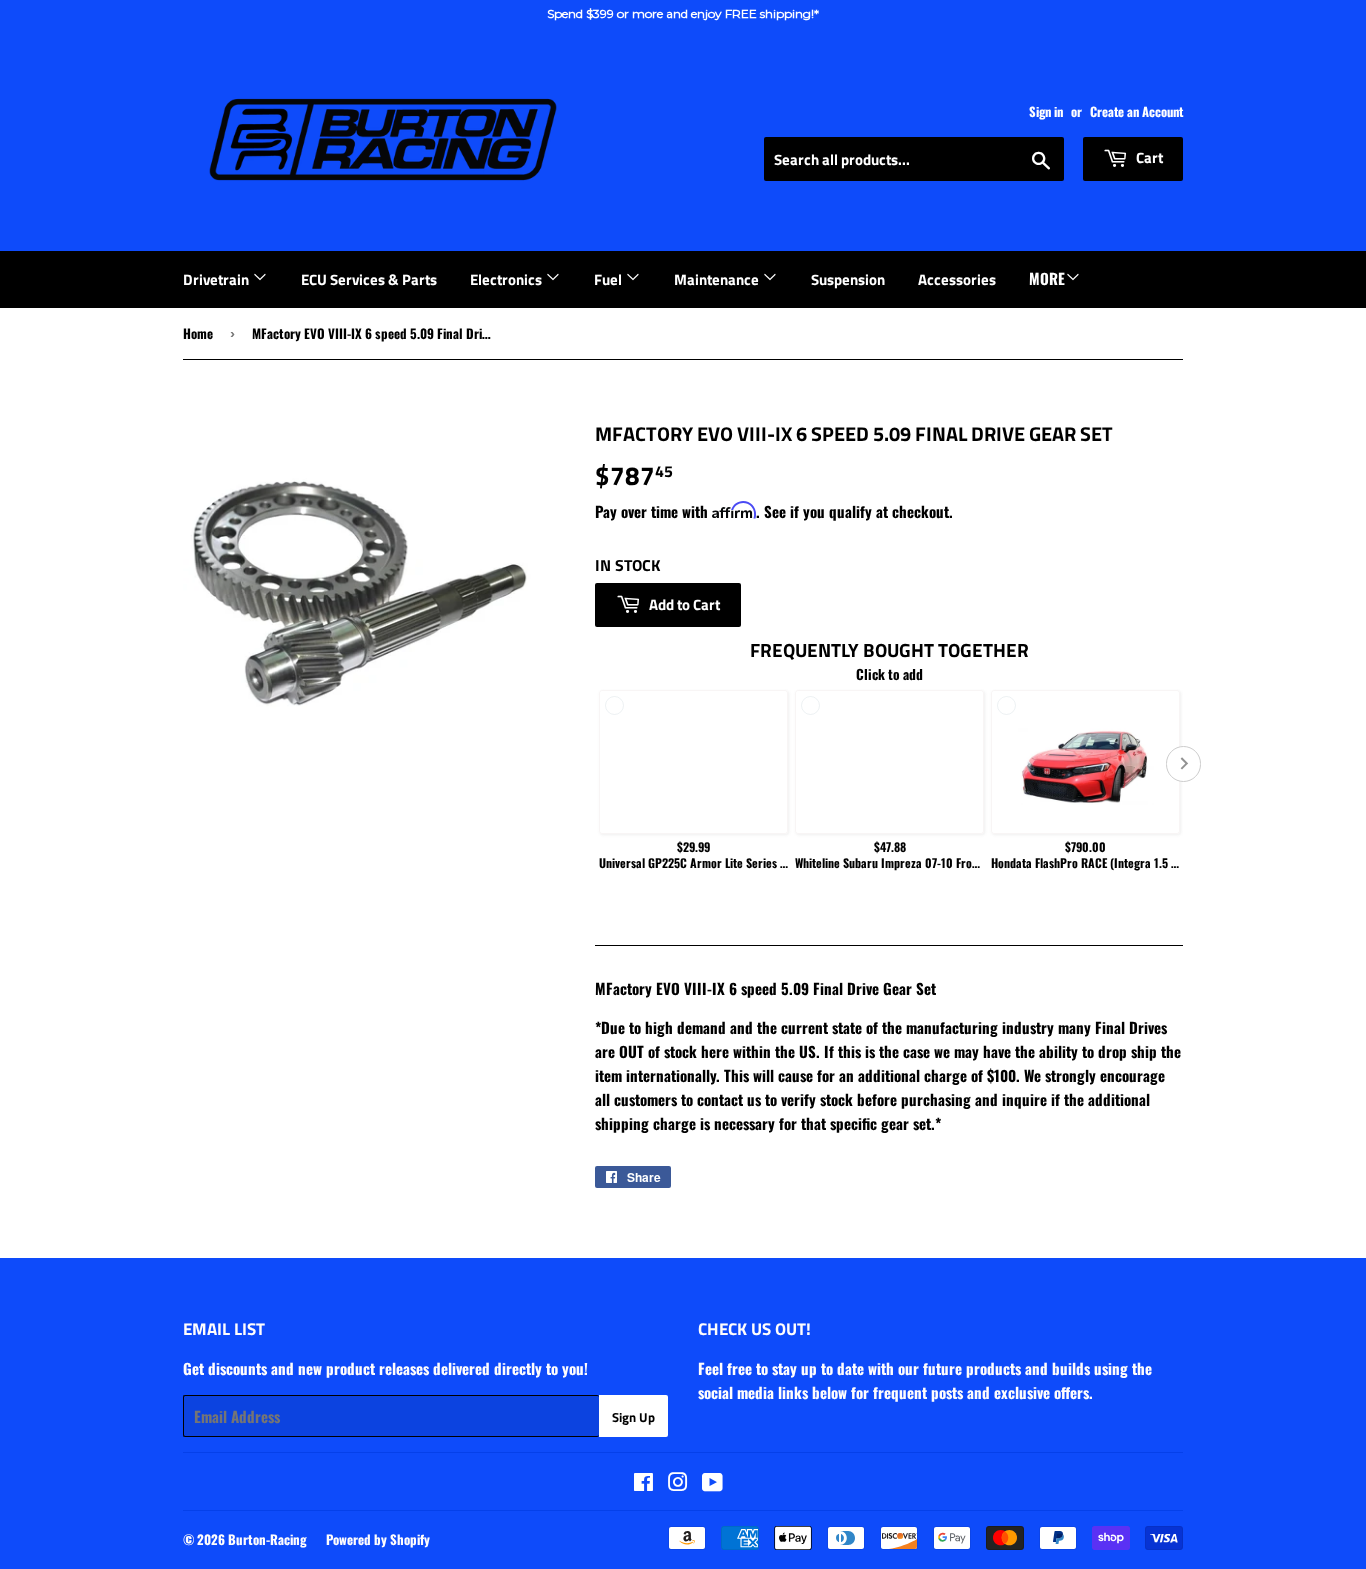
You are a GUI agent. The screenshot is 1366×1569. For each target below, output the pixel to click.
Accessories (957, 279)
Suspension (848, 279)
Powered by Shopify (378, 1539)
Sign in (1046, 111)
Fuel (609, 279)
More (1047, 278)
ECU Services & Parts (369, 279)
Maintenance (718, 279)
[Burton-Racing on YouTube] (712, 1483)
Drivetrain (217, 279)
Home (198, 333)
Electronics (507, 279)
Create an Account (1136, 111)
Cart (1148, 157)
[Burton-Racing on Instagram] (678, 1483)
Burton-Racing (267, 1539)
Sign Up (633, 1417)
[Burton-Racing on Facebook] (643, 1483)
